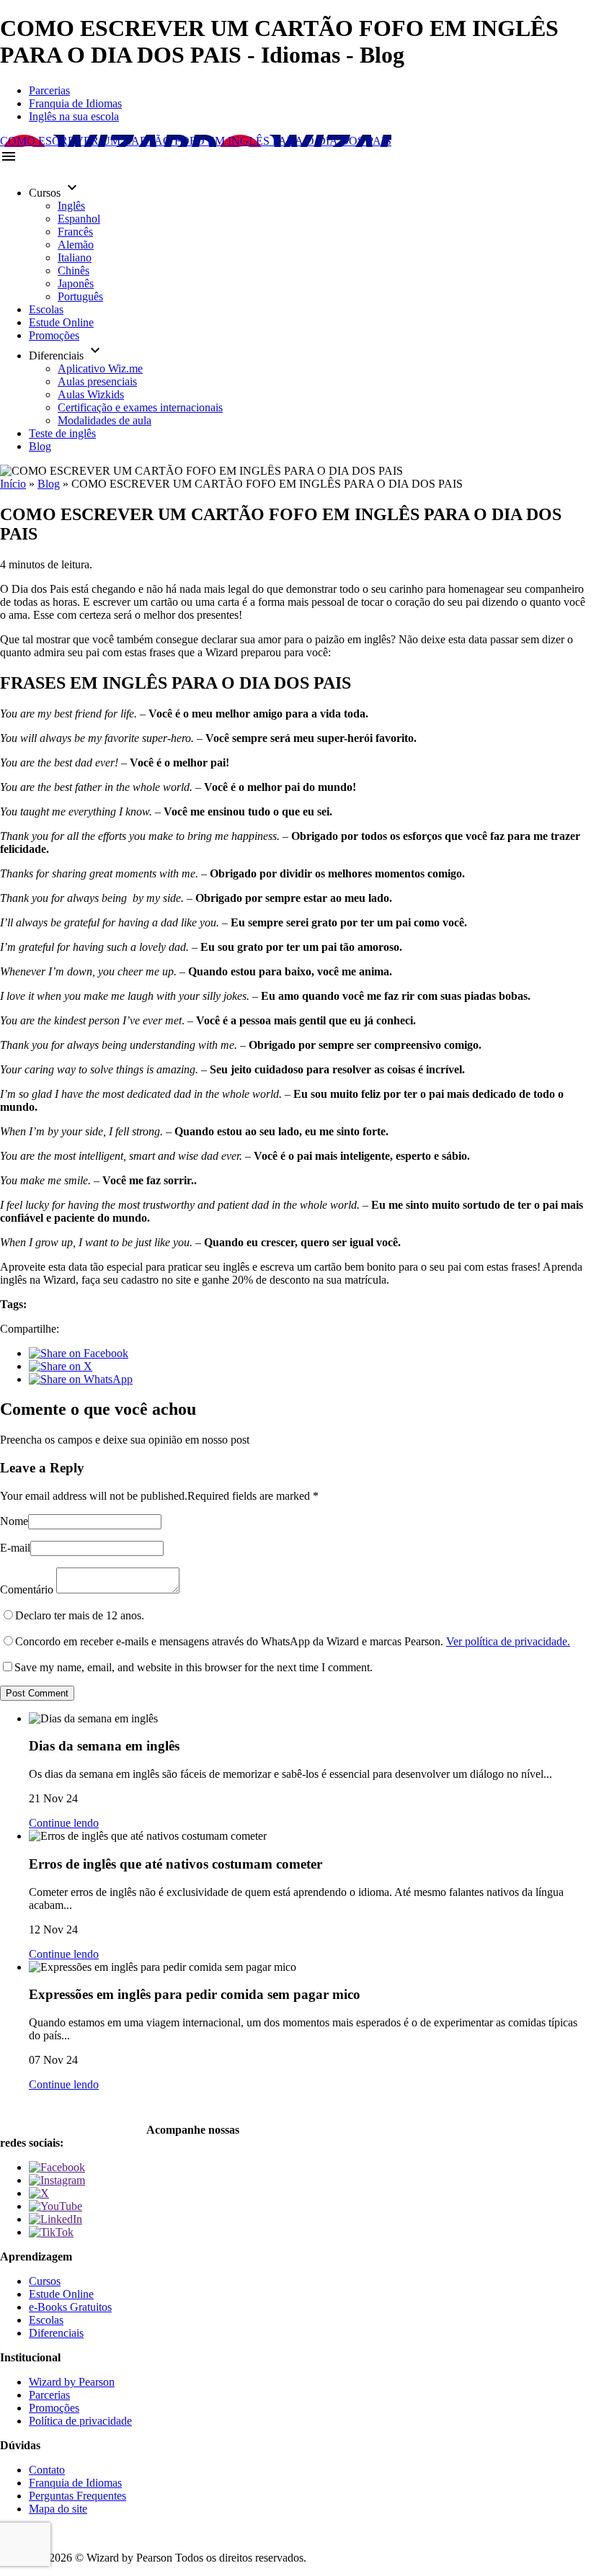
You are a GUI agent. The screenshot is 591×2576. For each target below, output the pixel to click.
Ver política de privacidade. (508, 1641)
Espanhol (79, 219)
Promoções (54, 335)
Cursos (45, 2281)
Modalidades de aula (105, 420)
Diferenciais (56, 2333)
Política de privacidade (80, 2421)
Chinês (74, 270)
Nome (14, 1521)
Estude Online (61, 322)
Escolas (46, 309)
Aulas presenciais (97, 381)
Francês (75, 232)
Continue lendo (64, 1823)
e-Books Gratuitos (70, 2307)
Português (80, 296)
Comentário (27, 1589)
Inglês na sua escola (74, 116)
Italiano (75, 258)
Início (13, 484)
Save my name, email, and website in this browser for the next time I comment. (194, 1667)
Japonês (76, 283)
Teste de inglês (62, 433)
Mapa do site (58, 2509)
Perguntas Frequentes (77, 2496)
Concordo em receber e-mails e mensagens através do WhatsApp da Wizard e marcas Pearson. (293, 1641)
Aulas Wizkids (91, 394)
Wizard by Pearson (72, 2382)
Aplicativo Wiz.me (100, 368)
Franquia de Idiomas (75, 103)
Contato (47, 2470)
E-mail (15, 1548)
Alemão (76, 245)
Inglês (71, 206)
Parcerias (49, 90)
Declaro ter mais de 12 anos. (80, 1615)
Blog (40, 446)
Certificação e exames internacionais (140, 407)
